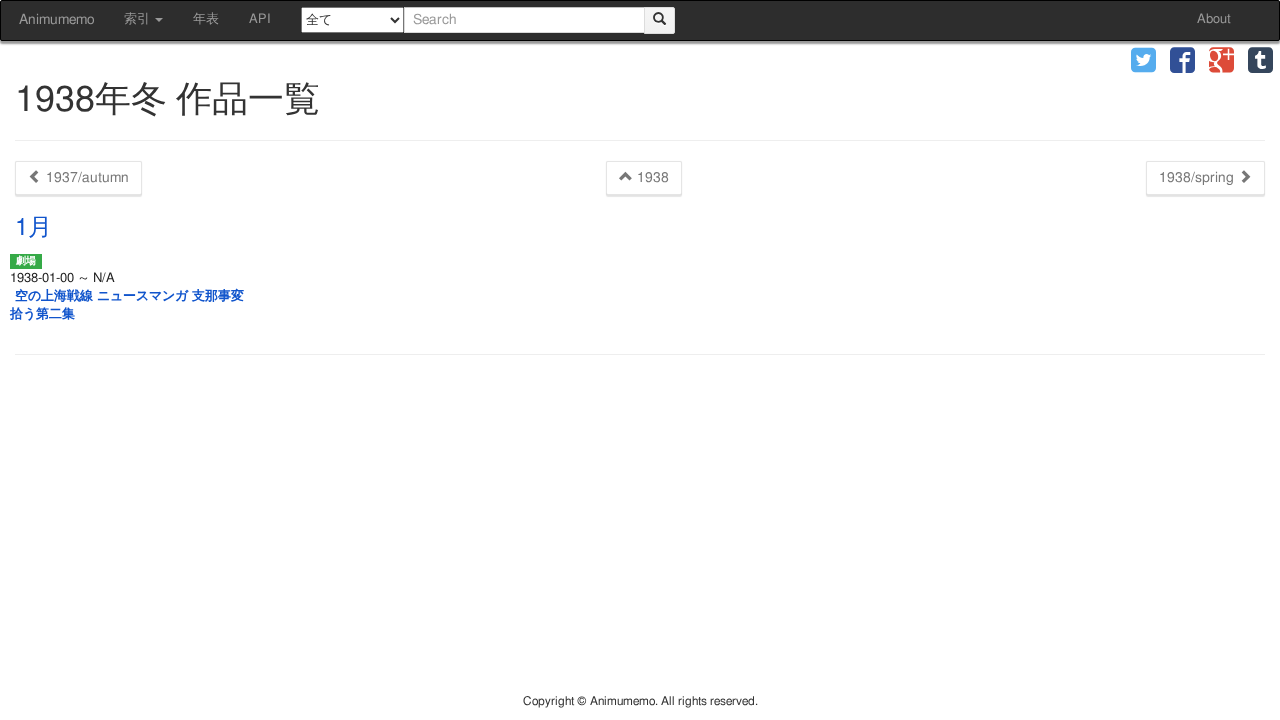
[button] (1143, 62)
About (1214, 19)
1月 (33, 228)
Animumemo (56, 20)
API (260, 19)
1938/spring (1198, 178)
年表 (206, 19)
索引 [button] (138, 19)
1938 (651, 178)
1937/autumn (85, 178)
